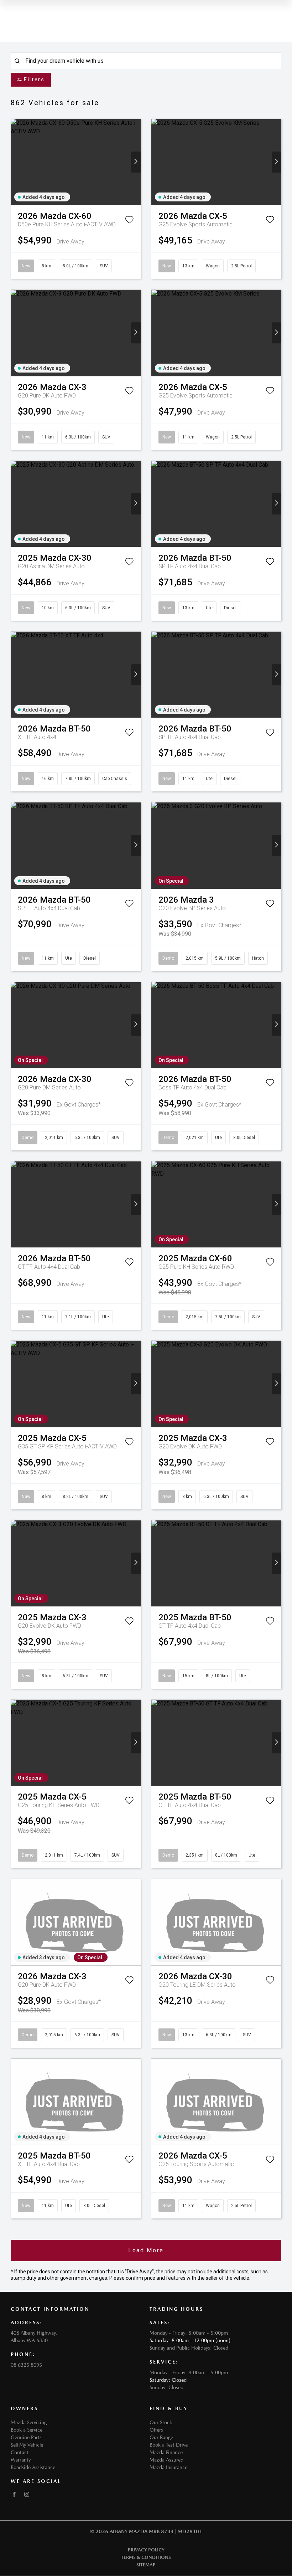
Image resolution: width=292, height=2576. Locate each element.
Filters (34, 79)
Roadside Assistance (33, 2467)
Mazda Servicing (29, 2422)
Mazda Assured (166, 2460)
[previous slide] (15, 162)
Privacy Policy (146, 2550)
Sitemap (146, 2565)
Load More (146, 2250)
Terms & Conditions (146, 2557)
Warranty (21, 2460)
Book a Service (27, 2430)
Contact (20, 2452)
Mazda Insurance (168, 2467)
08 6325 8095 (26, 2365)
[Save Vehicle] (129, 221)
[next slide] (136, 162)
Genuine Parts (26, 2437)
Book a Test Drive (169, 2445)
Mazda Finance (166, 2452)
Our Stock (161, 2422)
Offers (156, 2430)
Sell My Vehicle (27, 2445)
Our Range (161, 2437)
